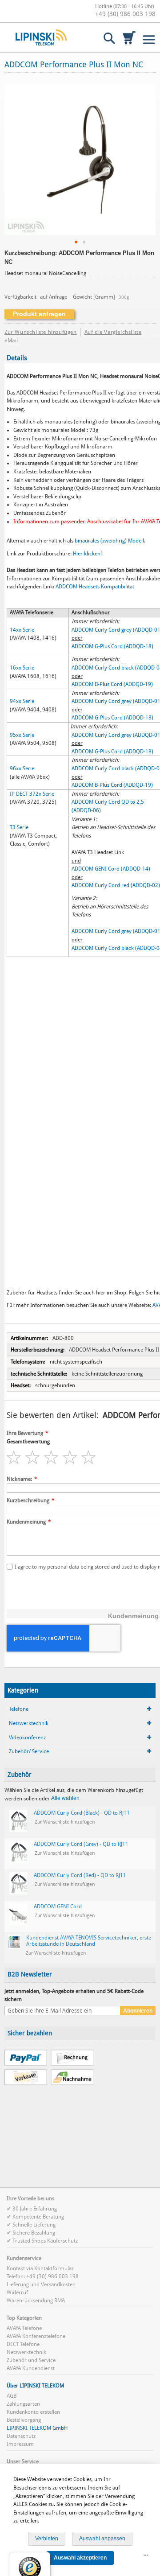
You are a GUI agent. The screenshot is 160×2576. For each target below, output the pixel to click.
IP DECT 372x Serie (32, 794)
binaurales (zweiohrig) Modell (109, 541)
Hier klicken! (87, 554)
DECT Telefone (23, 2344)
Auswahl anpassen (102, 2539)
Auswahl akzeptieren (80, 2558)
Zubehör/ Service (29, 1751)
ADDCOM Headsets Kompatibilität (95, 587)
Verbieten (47, 2539)
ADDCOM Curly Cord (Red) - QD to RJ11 (80, 1875)
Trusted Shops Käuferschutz (45, 2241)
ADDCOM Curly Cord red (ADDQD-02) (116, 885)
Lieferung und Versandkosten (41, 2284)
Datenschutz (21, 2436)
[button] (76, 242)
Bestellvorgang (24, 2420)
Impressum (20, 2444)
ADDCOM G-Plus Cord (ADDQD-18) (112, 646)
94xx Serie (22, 701)
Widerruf (17, 2293)
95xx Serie (22, 735)
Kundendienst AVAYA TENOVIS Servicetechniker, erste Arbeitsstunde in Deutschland (89, 1941)
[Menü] (146, 2557)
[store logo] (41, 37)
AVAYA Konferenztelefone (36, 2336)
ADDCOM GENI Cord (58, 1906)
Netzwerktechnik (29, 1723)
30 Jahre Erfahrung (35, 2209)
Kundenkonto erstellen (33, 2412)
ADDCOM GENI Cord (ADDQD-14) (111, 869)
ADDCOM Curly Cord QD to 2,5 (108, 802)
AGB (12, 2396)
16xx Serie (22, 668)
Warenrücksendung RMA (36, 2301)
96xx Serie (22, 768)
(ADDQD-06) (85, 810)
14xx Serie (22, 630)
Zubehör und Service (31, 2360)
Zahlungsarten (23, 2404)
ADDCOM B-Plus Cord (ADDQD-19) (112, 684)
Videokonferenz (27, 1738)
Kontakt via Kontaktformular (40, 2268)
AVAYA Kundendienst (31, 2368)
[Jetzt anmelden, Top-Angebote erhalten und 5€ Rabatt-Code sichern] (62, 2011)
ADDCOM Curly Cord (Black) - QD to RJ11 (82, 1813)
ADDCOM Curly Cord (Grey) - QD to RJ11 (81, 1844)
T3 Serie (19, 827)
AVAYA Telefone (24, 2328)
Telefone (19, 1709)
